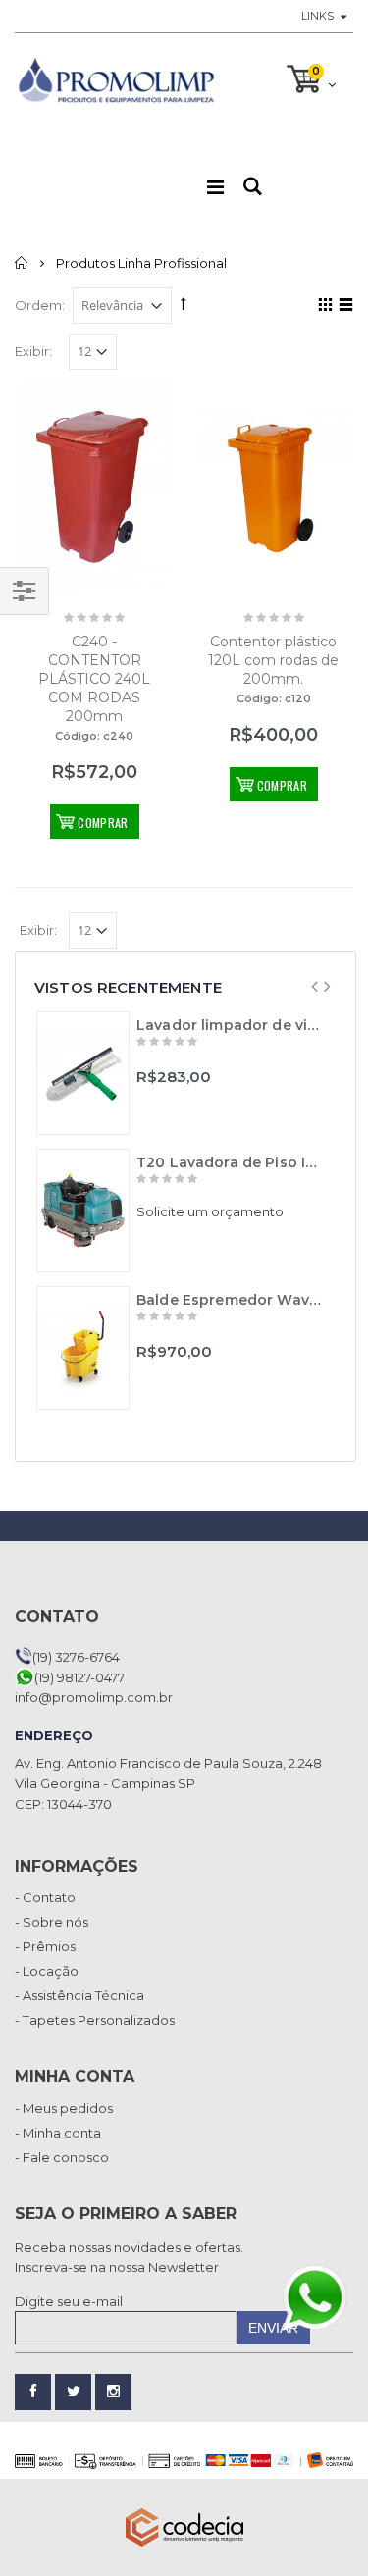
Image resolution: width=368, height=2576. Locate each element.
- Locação (47, 1971)
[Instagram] (113, 2392)
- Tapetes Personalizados (95, 2020)
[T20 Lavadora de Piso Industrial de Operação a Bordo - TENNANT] (83, 1211)
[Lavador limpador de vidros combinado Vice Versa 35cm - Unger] (83, 1073)
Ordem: (40, 305)
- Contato (45, 1897)
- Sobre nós (52, 1922)
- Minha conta (58, 2133)
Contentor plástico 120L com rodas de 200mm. (273, 660)
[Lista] (343, 308)
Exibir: (33, 352)
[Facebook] (33, 2392)
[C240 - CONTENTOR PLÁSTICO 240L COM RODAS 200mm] (95, 486)
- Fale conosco (62, 2157)
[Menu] (215, 187)
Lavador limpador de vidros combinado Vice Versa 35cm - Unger (231, 1025)
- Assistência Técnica (79, 1995)
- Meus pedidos (64, 2108)
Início (22, 263)
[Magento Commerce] (115, 79)
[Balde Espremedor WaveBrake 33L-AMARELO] (83, 1348)
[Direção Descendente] (184, 303)
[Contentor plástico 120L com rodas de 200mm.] (274, 486)
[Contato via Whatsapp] (314, 2297)
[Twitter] (73, 2392)
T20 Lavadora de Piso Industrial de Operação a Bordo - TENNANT (231, 1162)
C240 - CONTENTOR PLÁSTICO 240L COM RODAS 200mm (94, 679)
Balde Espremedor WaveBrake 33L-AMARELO (231, 1300)
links (317, 16)
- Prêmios (45, 1946)
